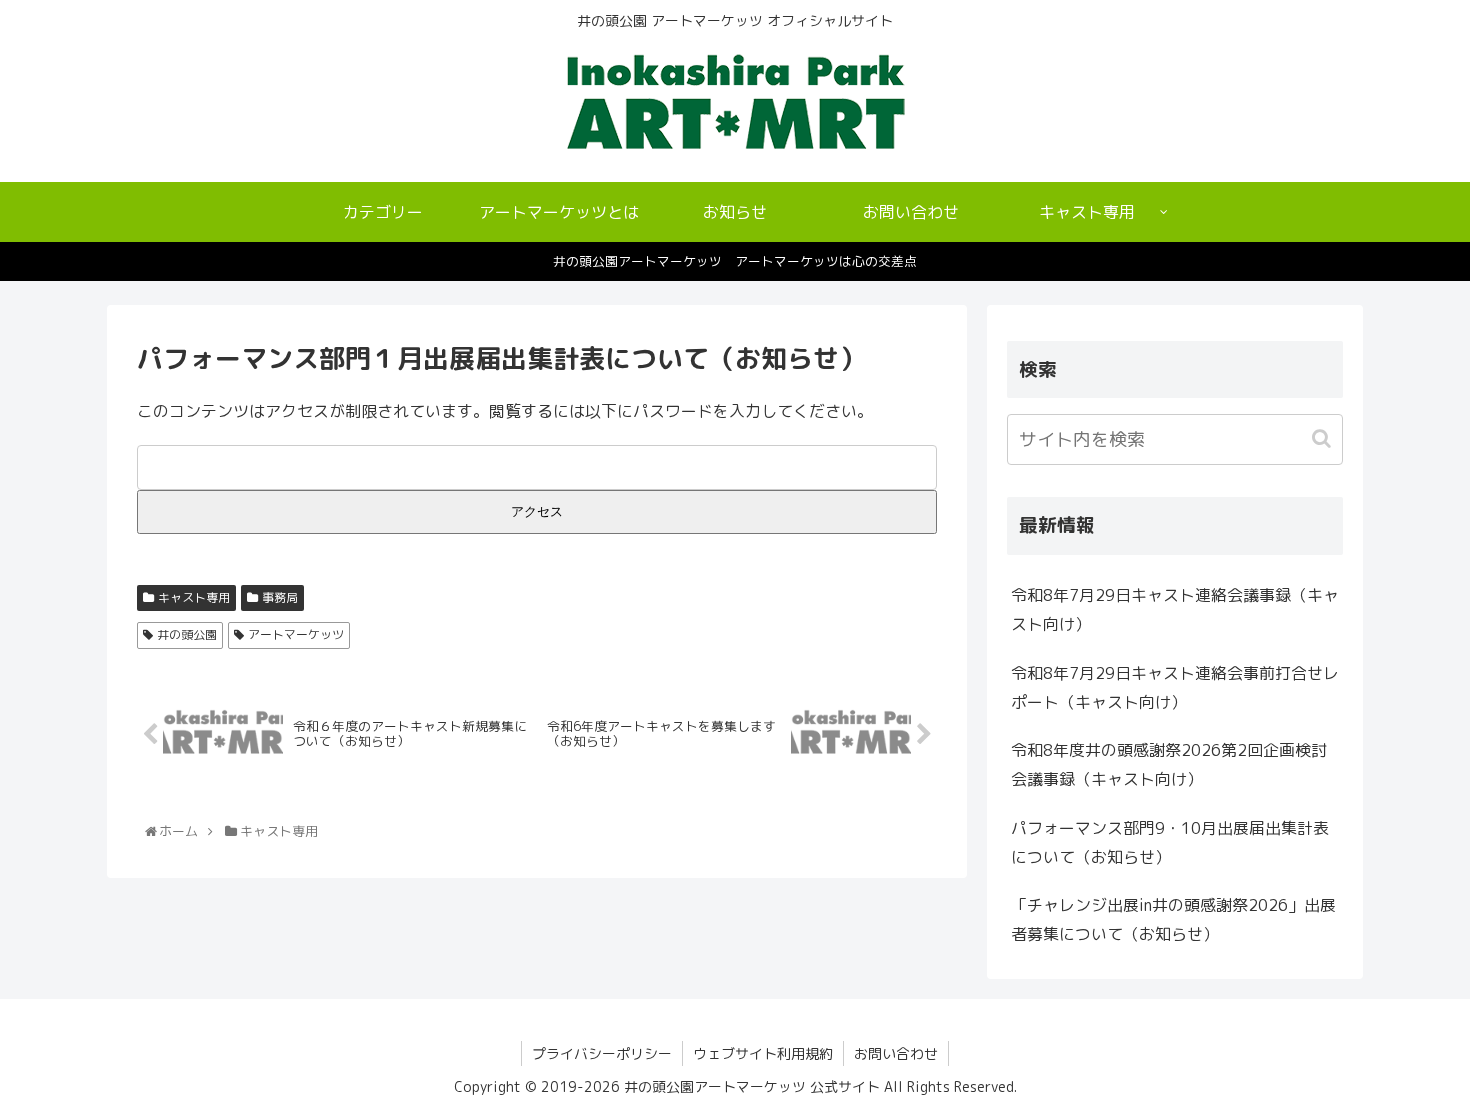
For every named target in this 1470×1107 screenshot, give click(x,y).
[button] (1323, 438)
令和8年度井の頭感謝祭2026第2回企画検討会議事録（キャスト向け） (1169, 764)
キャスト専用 (194, 597)
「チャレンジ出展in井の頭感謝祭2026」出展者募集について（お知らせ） (1173, 919)
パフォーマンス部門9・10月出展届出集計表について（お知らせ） (1170, 842)
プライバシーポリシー (602, 1053)
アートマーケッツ (296, 634)
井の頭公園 (187, 634)
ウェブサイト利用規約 (763, 1053)
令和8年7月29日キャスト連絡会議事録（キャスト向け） (1175, 609)
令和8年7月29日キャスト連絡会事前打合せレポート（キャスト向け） (1175, 687)
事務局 (280, 597)
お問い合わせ (896, 1053)
